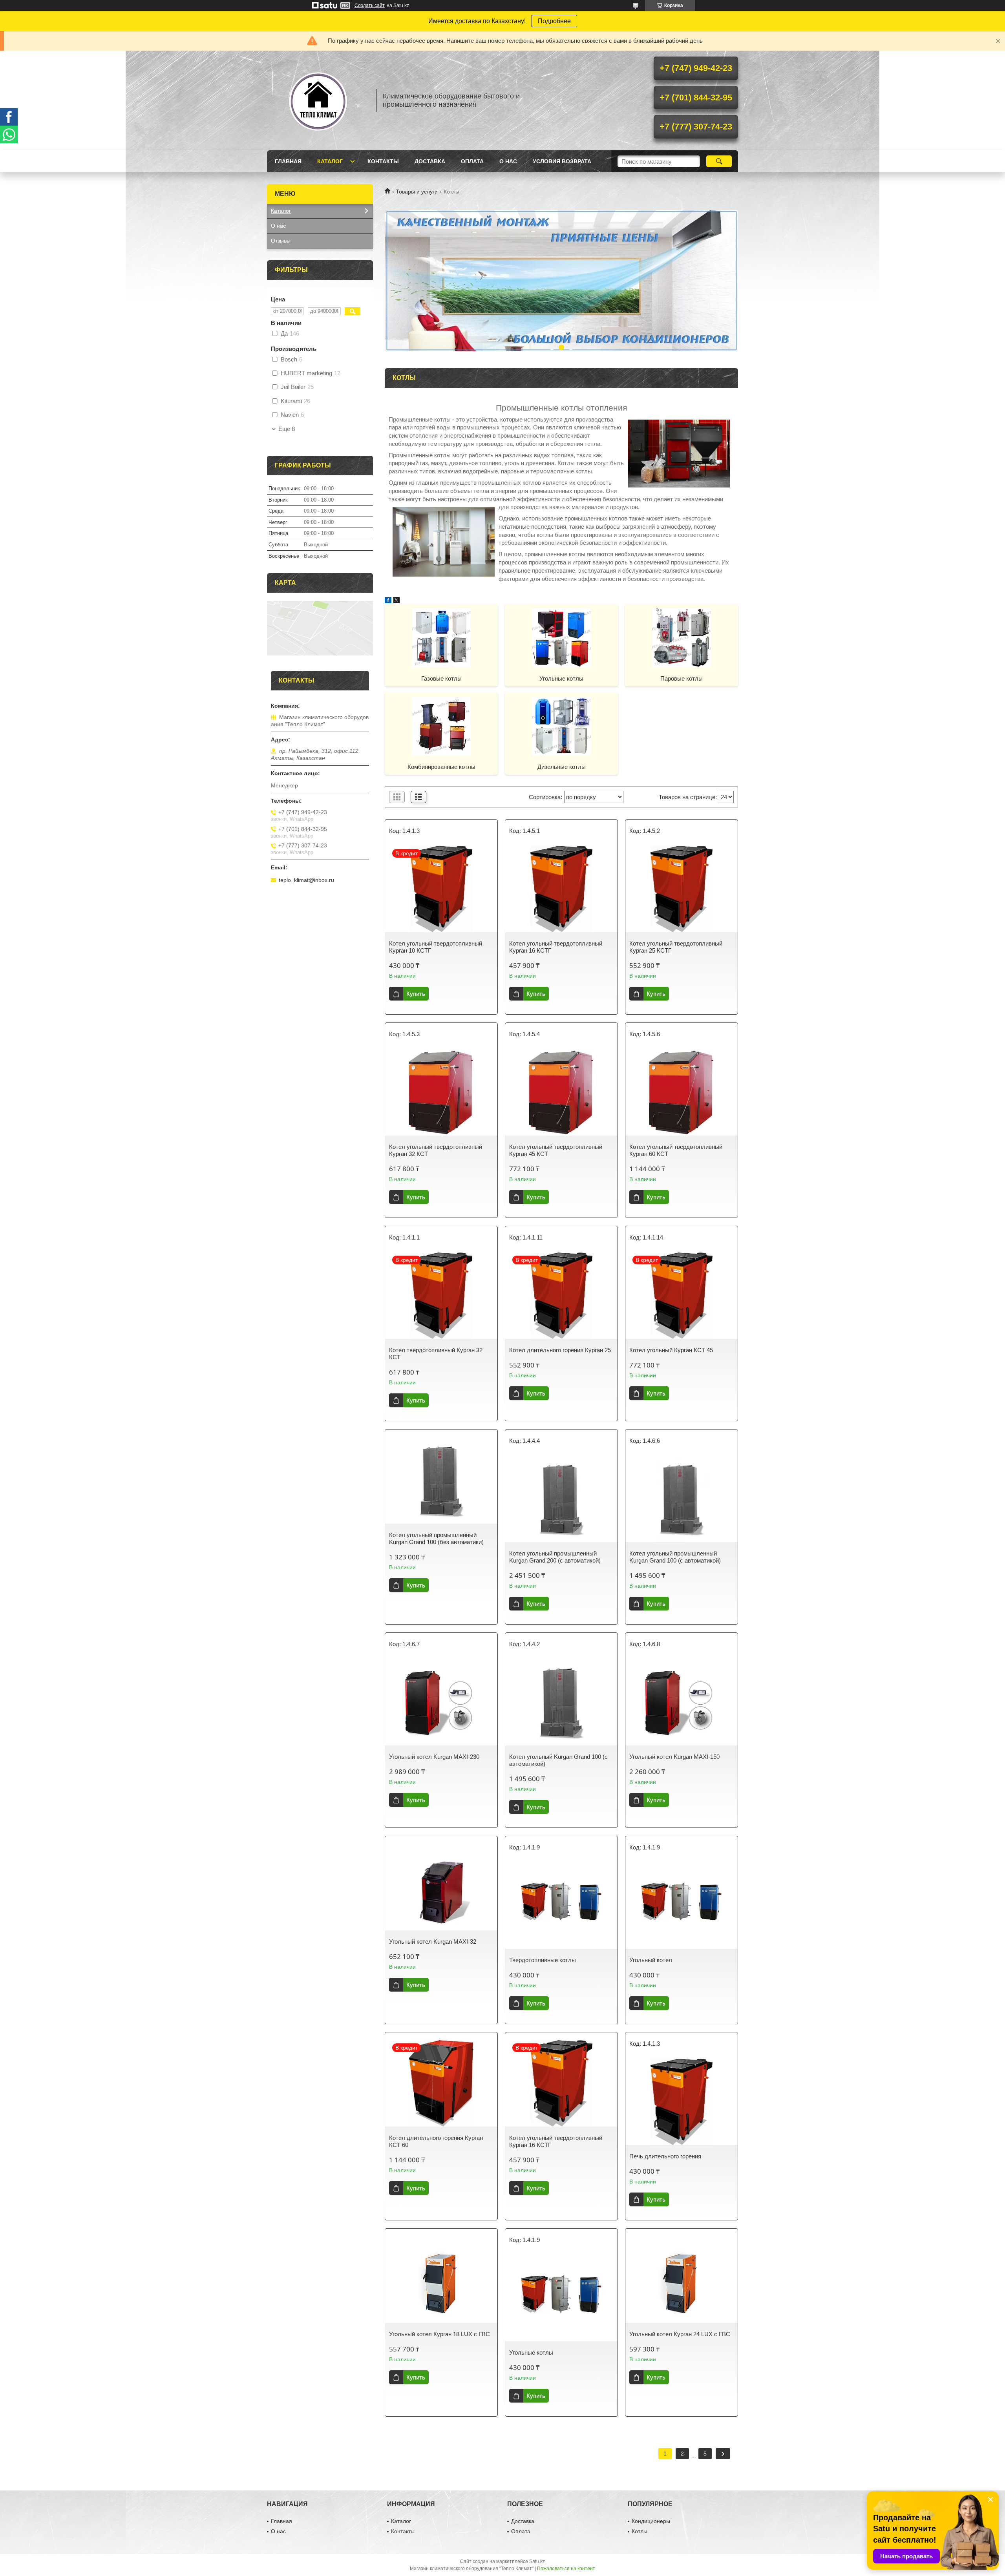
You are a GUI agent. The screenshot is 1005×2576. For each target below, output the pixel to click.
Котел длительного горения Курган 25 (560, 1350)
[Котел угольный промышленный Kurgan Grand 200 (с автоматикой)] (561, 1499)
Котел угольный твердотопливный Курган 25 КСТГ (676, 947)
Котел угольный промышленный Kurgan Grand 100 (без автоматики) (436, 1538)
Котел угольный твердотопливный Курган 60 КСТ (676, 1150)
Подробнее (554, 21)
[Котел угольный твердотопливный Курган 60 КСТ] (682, 1092)
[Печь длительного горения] (682, 2102)
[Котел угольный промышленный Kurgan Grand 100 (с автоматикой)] (682, 1499)
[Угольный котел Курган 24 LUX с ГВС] (682, 2280)
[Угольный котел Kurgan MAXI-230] (441, 1702)
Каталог (330, 161)
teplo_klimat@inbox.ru (306, 880)
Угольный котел (651, 1960)
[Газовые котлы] (441, 637)
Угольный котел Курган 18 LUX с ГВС (439, 2334)
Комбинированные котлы (441, 767)
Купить (416, 994)
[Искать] (719, 161)
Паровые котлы (682, 678)
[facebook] (388, 601)
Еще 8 (287, 429)
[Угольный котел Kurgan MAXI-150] (682, 1702)
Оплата (472, 161)
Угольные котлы (561, 678)
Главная (288, 161)
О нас (508, 161)
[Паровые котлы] (682, 637)
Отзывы (281, 241)
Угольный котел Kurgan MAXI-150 (674, 1757)
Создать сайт (370, 5)
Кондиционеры (651, 2521)
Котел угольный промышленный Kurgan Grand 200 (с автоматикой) (555, 1557)
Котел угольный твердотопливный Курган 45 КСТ (556, 1150)
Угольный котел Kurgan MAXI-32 (433, 1942)
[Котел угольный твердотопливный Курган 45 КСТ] (561, 1092)
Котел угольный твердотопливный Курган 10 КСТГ (436, 947)
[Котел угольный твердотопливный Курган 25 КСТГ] (682, 889)
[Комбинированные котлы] (441, 726)
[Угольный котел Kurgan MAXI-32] (441, 1887)
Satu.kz (537, 2561)
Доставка (430, 161)
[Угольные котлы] (561, 637)
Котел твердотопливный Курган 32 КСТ (436, 1354)
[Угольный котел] (682, 1906)
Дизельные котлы (562, 767)
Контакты (383, 161)
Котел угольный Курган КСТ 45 (671, 1350)
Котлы (640, 2531)
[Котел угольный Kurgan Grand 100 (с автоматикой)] (561, 1702)
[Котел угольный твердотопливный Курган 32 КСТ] (441, 1092)
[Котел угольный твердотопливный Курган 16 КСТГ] (561, 889)
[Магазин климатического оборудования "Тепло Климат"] (318, 100)
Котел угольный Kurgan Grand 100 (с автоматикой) (558, 1760)
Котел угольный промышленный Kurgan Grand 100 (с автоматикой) (675, 1557)
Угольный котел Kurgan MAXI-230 (434, 1757)
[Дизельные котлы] (561, 726)
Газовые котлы (441, 678)
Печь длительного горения (665, 2156)
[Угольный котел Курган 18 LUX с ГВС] (441, 2280)
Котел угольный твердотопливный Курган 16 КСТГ (556, 947)
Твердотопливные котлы (543, 1960)
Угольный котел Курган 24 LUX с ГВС (680, 2334)
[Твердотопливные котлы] (561, 1906)
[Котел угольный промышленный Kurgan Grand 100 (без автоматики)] (441, 1481)
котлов (618, 518)
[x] (397, 601)
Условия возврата (562, 161)
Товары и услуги (417, 192)
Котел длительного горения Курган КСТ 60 (436, 2141)
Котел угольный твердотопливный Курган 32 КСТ (436, 1150)
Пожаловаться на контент (566, 2569)
